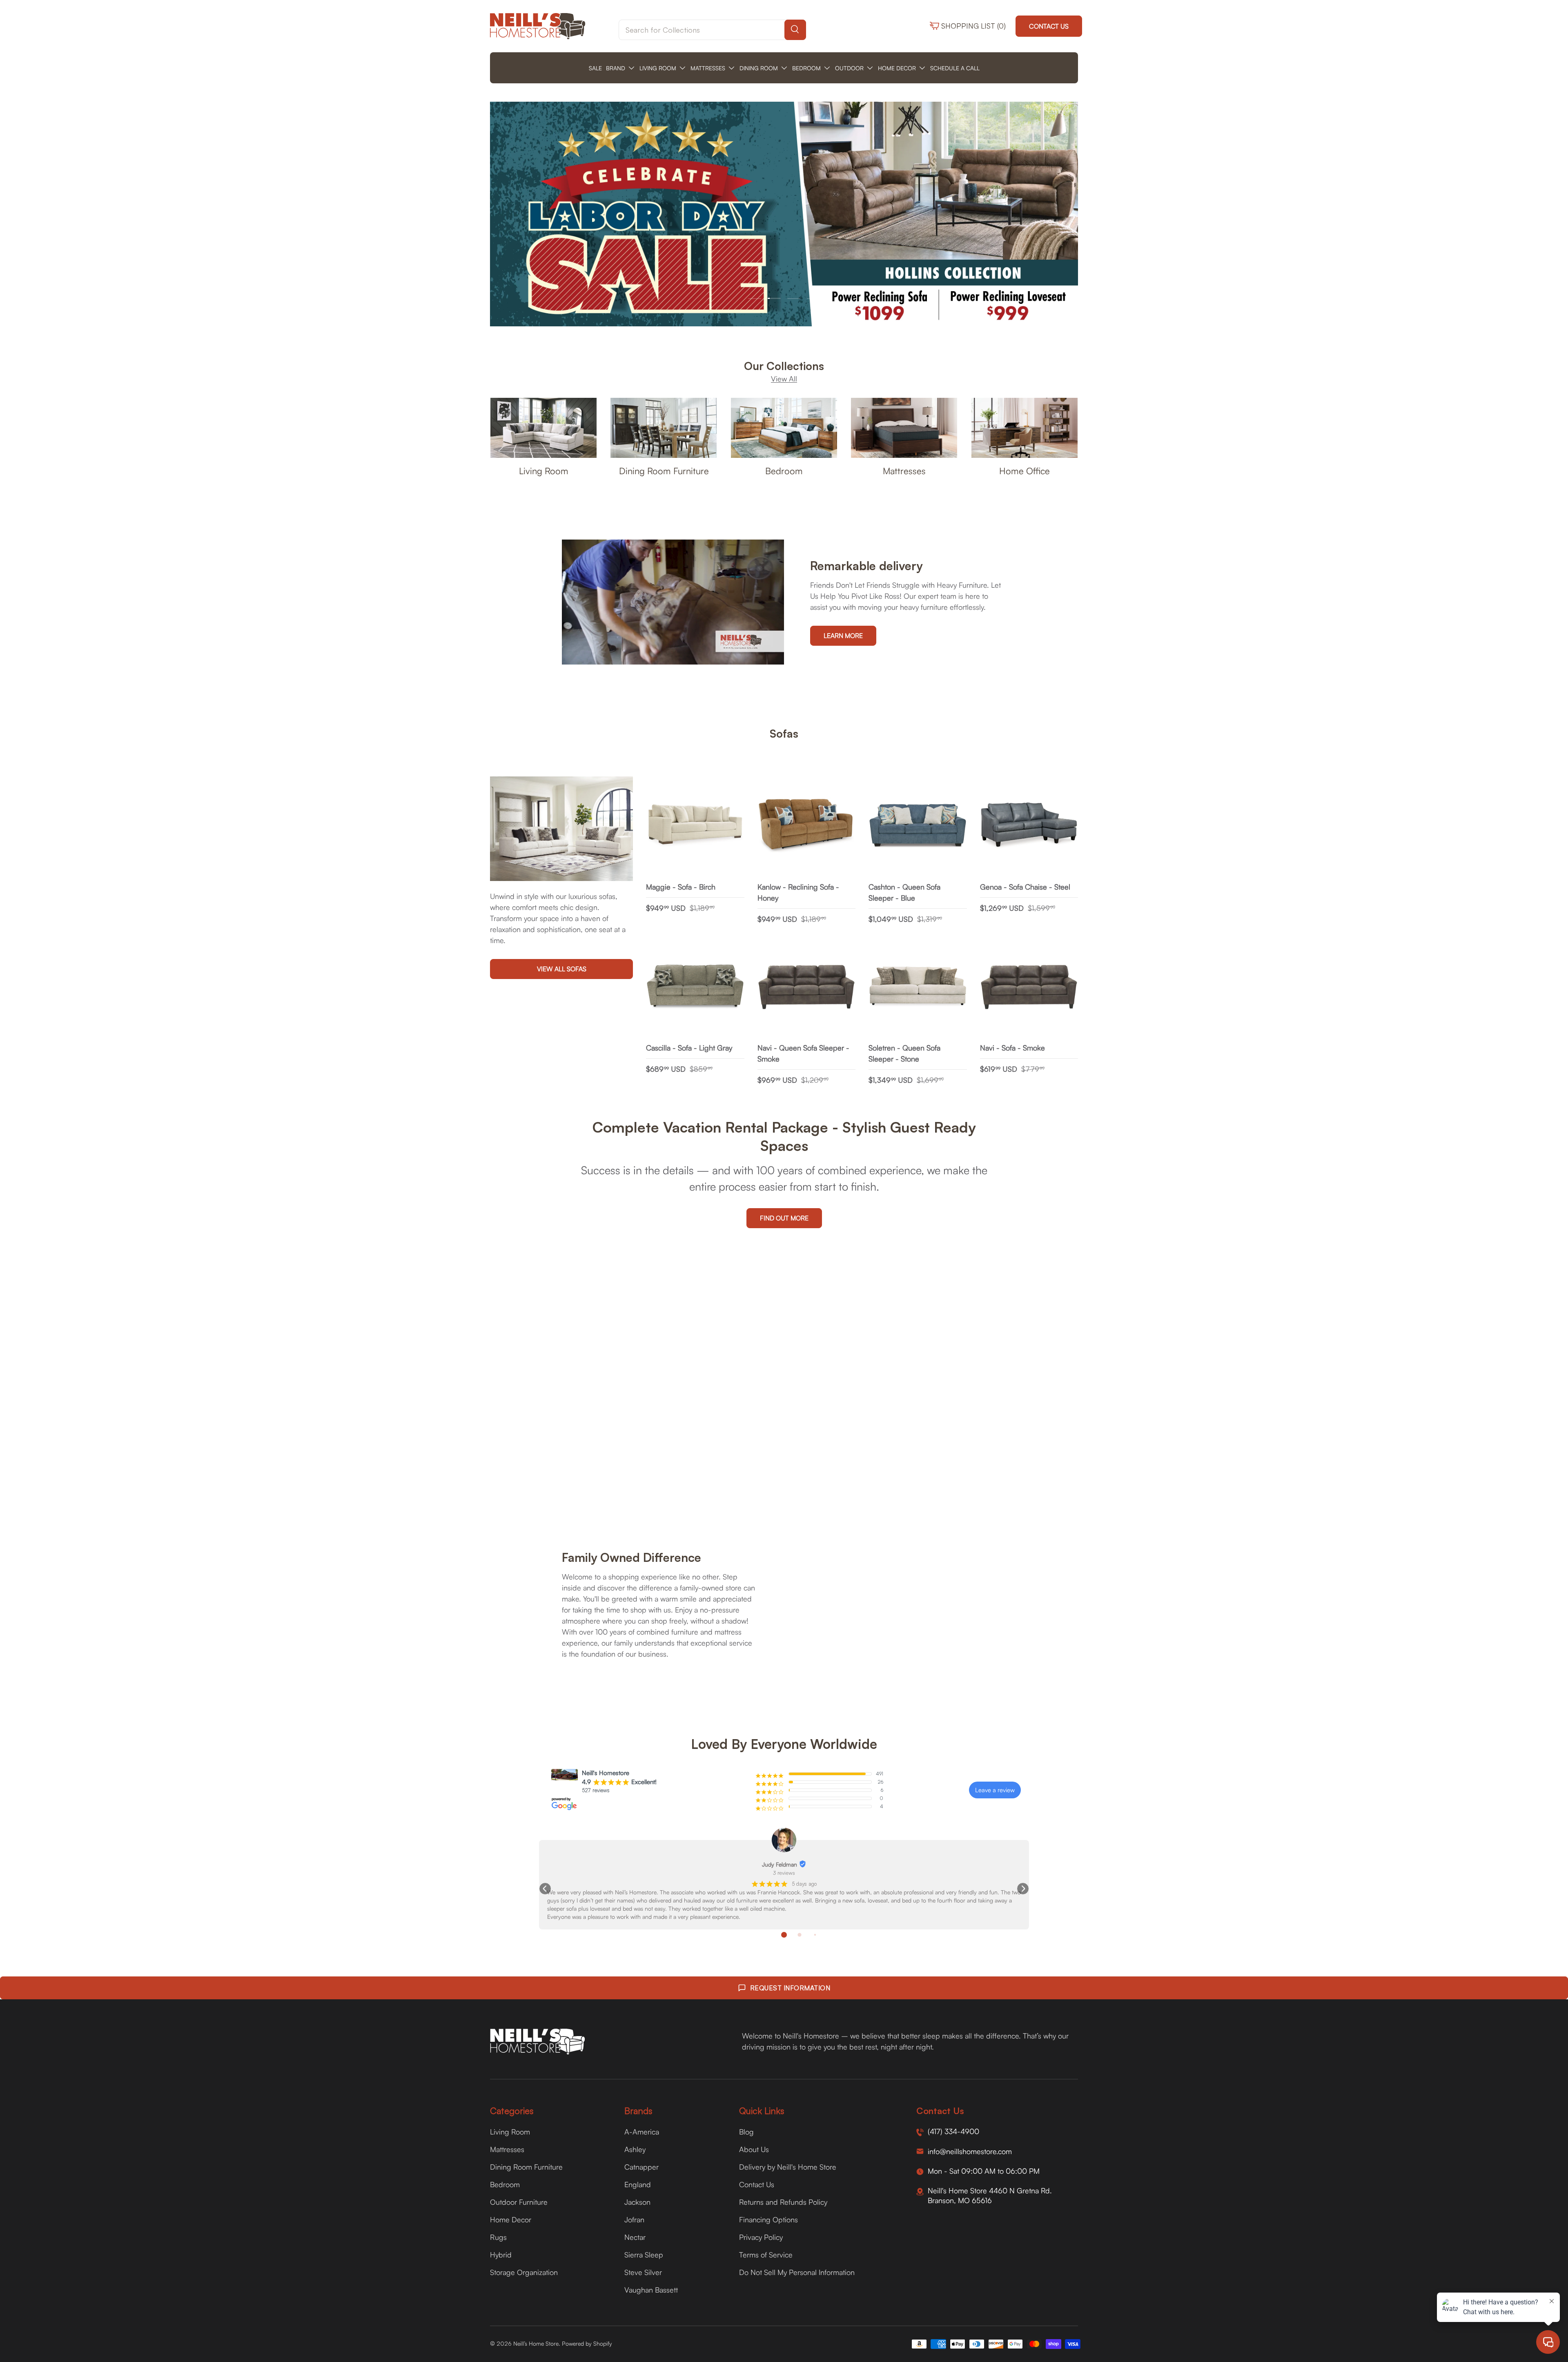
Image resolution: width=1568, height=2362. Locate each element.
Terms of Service (766, 2255)
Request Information (790, 1988)
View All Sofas (562, 969)
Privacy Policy (761, 2237)
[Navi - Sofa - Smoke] (1029, 987)
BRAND (616, 68)
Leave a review (995, 1790)
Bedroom (784, 471)
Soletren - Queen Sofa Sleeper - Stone (904, 1053)
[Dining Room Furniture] (664, 428)
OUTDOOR (849, 68)
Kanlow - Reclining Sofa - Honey (798, 892)
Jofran (634, 2219)
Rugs (498, 2237)
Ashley (635, 2149)
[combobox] (712, 30)
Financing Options (768, 2219)
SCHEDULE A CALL (955, 68)
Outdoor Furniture (519, 2202)
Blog (746, 2132)
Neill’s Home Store (536, 2343)
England (638, 2184)
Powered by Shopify (587, 2343)
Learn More (843, 636)
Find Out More (784, 1218)
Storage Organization (524, 2272)
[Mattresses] (904, 428)
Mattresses (904, 471)
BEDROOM (806, 68)
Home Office (1025, 471)
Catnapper (641, 2167)
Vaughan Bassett (651, 2290)
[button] (545, 1889)
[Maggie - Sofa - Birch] (695, 826)
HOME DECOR (897, 68)
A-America (642, 2132)
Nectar (635, 2237)
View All (784, 379)
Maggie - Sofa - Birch (681, 887)
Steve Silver (643, 2272)
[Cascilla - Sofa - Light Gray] (695, 987)
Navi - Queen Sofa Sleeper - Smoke (803, 1053)
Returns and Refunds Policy (783, 2202)
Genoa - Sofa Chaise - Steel (1025, 887)
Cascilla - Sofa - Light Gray (689, 1048)
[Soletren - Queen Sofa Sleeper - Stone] (918, 987)
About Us (754, 2149)
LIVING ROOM (658, 68)
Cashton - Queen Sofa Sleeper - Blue (904, 892)
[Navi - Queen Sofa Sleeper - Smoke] (807, 987)
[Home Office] (1025, 428)
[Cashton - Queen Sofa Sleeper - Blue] (918, 826)
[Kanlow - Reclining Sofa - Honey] (807, 826)
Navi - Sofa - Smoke (1012, 1048)
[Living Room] (543, 428)
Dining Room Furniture (664, 471)
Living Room (544, 471)
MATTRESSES (708, 68)
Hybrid (501, 2255)
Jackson (637, 2202)
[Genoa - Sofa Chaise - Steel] (1029, 826)
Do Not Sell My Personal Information (797, 2272)
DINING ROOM (759, 68)
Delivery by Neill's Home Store (788, 2167)
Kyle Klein (780, 1864)
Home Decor (511, 2219)
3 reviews (784, 1873)
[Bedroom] (784, 428)
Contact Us (1049, 26)
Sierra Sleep (644, 2255)
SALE (595, 68)
